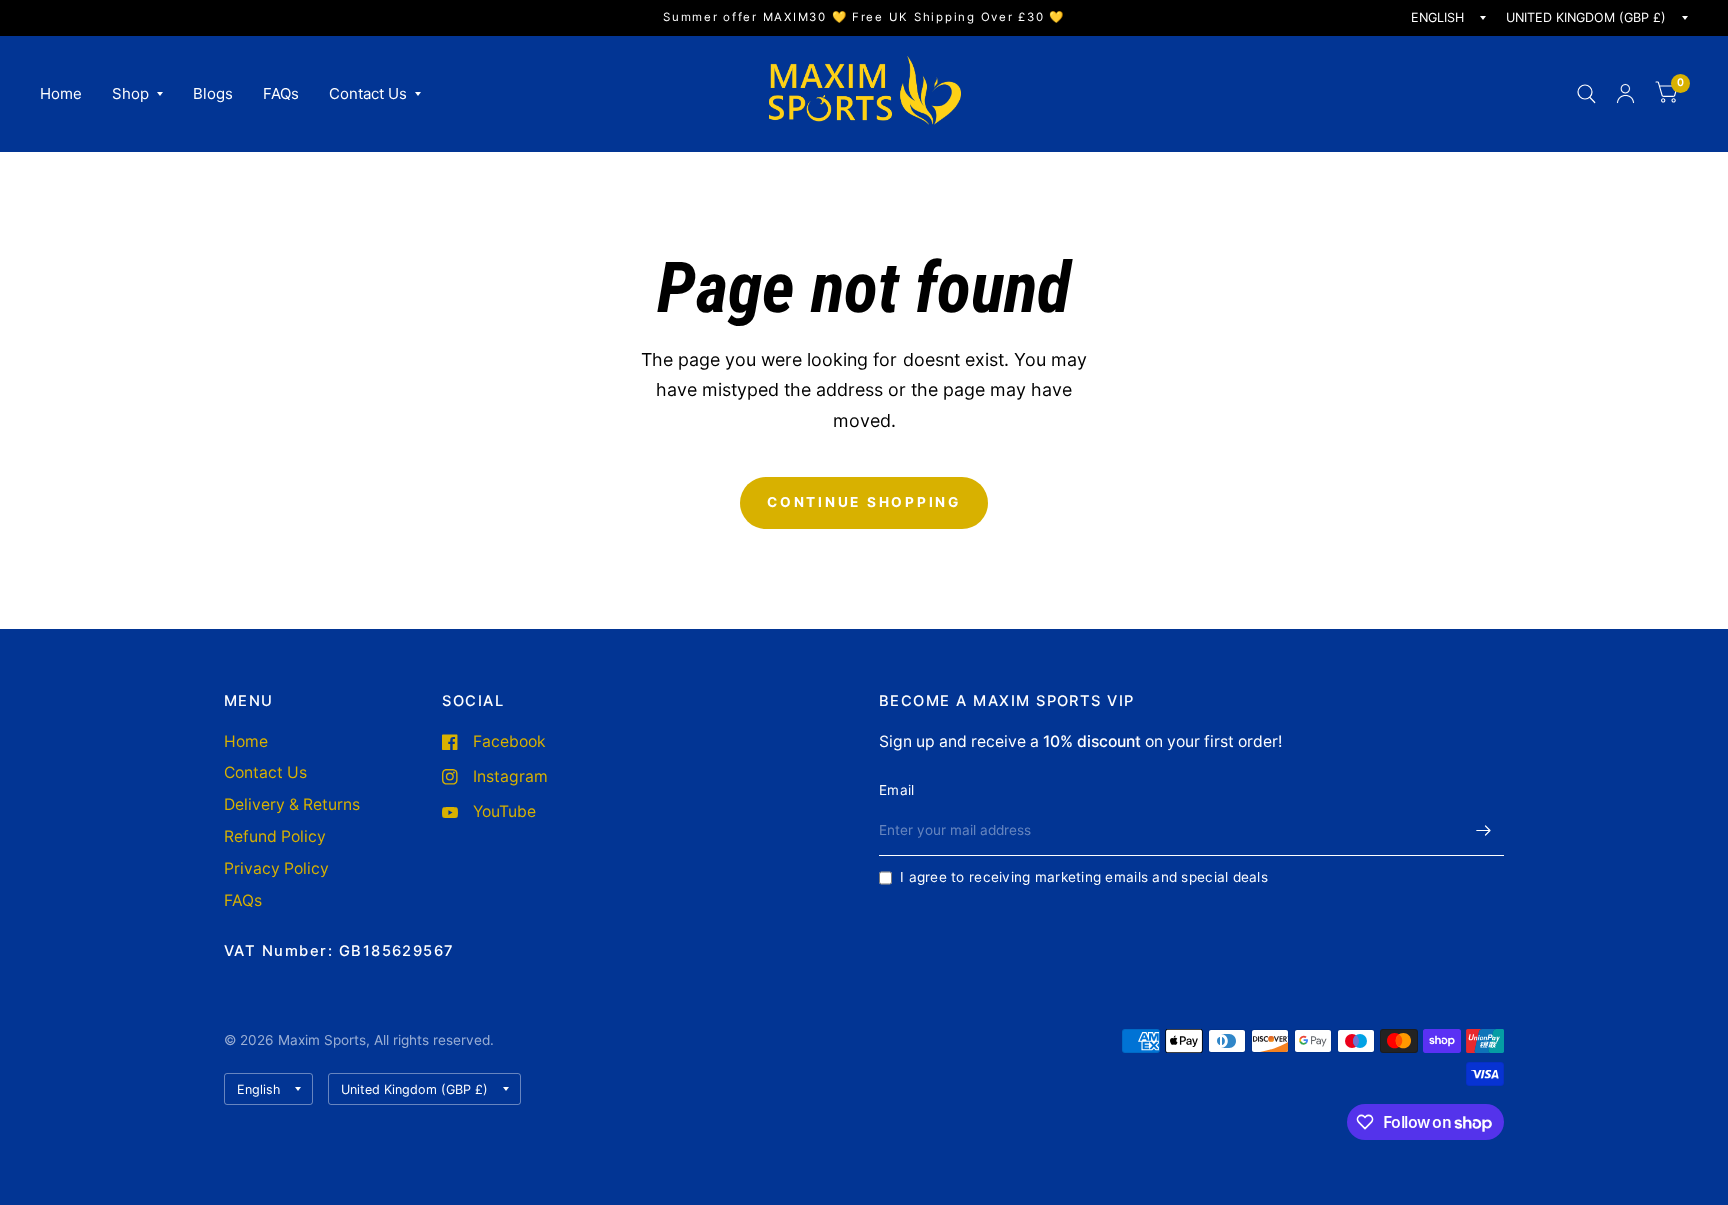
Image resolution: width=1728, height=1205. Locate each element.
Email (896, 790)
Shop (130, 93)
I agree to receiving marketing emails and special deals (1084, 877)
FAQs (281, 93)
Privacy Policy (276, 868)
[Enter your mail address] (1484, 830)
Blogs (213, 93)
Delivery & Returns (292, 804)
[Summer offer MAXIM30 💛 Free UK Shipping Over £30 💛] (864, 18)
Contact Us (368, 93)
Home (61, 93)
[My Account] (1625, 93)
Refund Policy (275, 836)
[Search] (1586, 93)
